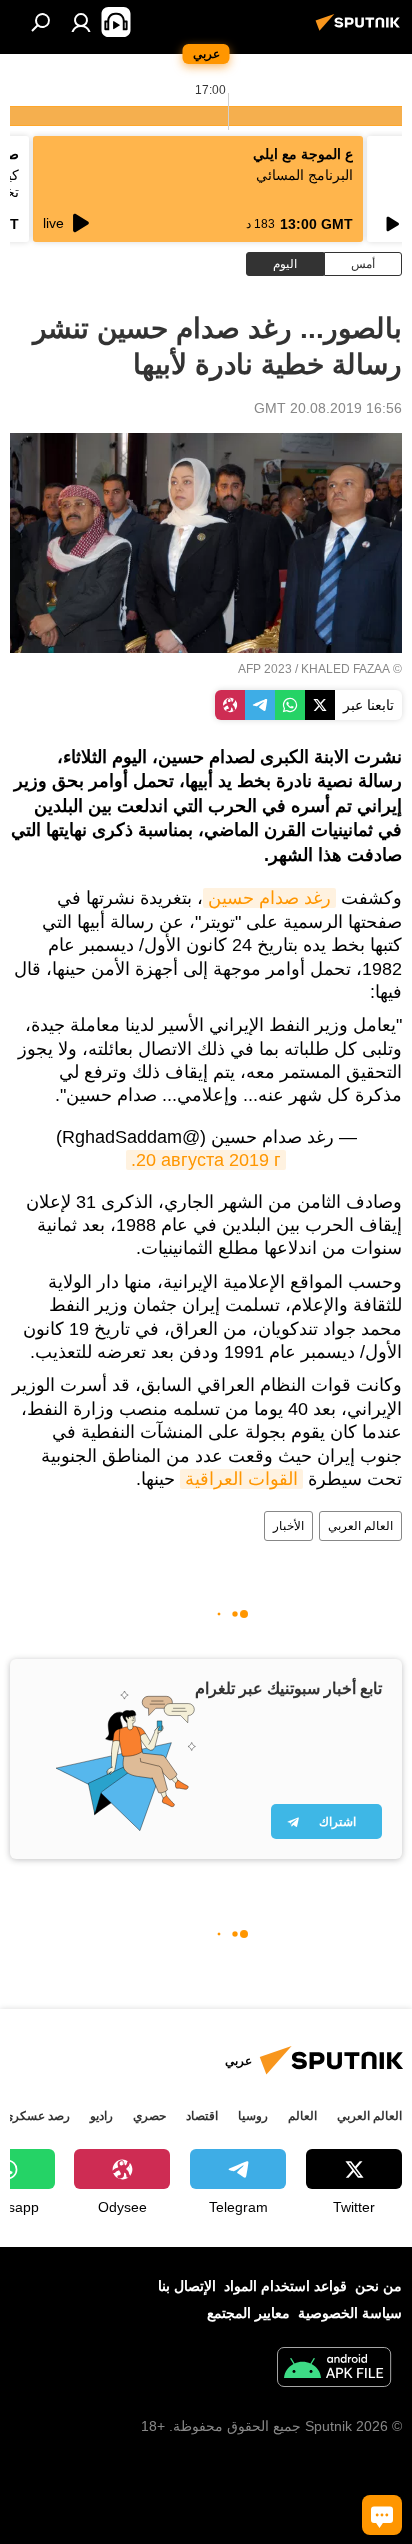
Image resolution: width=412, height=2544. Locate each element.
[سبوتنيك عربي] (361, 30)
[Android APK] (334, 2369)
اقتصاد (202, 2116)
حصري (149, 2116)
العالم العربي (360, 1526)
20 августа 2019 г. (206, 1160)
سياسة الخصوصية (350, 2313)
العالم (302, 2116)
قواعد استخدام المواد (285, 2286)
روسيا (253, 2116)
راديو (101, 2116)
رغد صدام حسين (269, 898)
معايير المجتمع (248, 2313)
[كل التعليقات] (382, 2515)
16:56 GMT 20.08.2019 (328, 408)
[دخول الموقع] (81, 22)
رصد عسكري (37, 2116)
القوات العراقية (241, 1479)
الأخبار (288, 1526)
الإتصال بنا (187, 2286)
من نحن (378, 2286)
